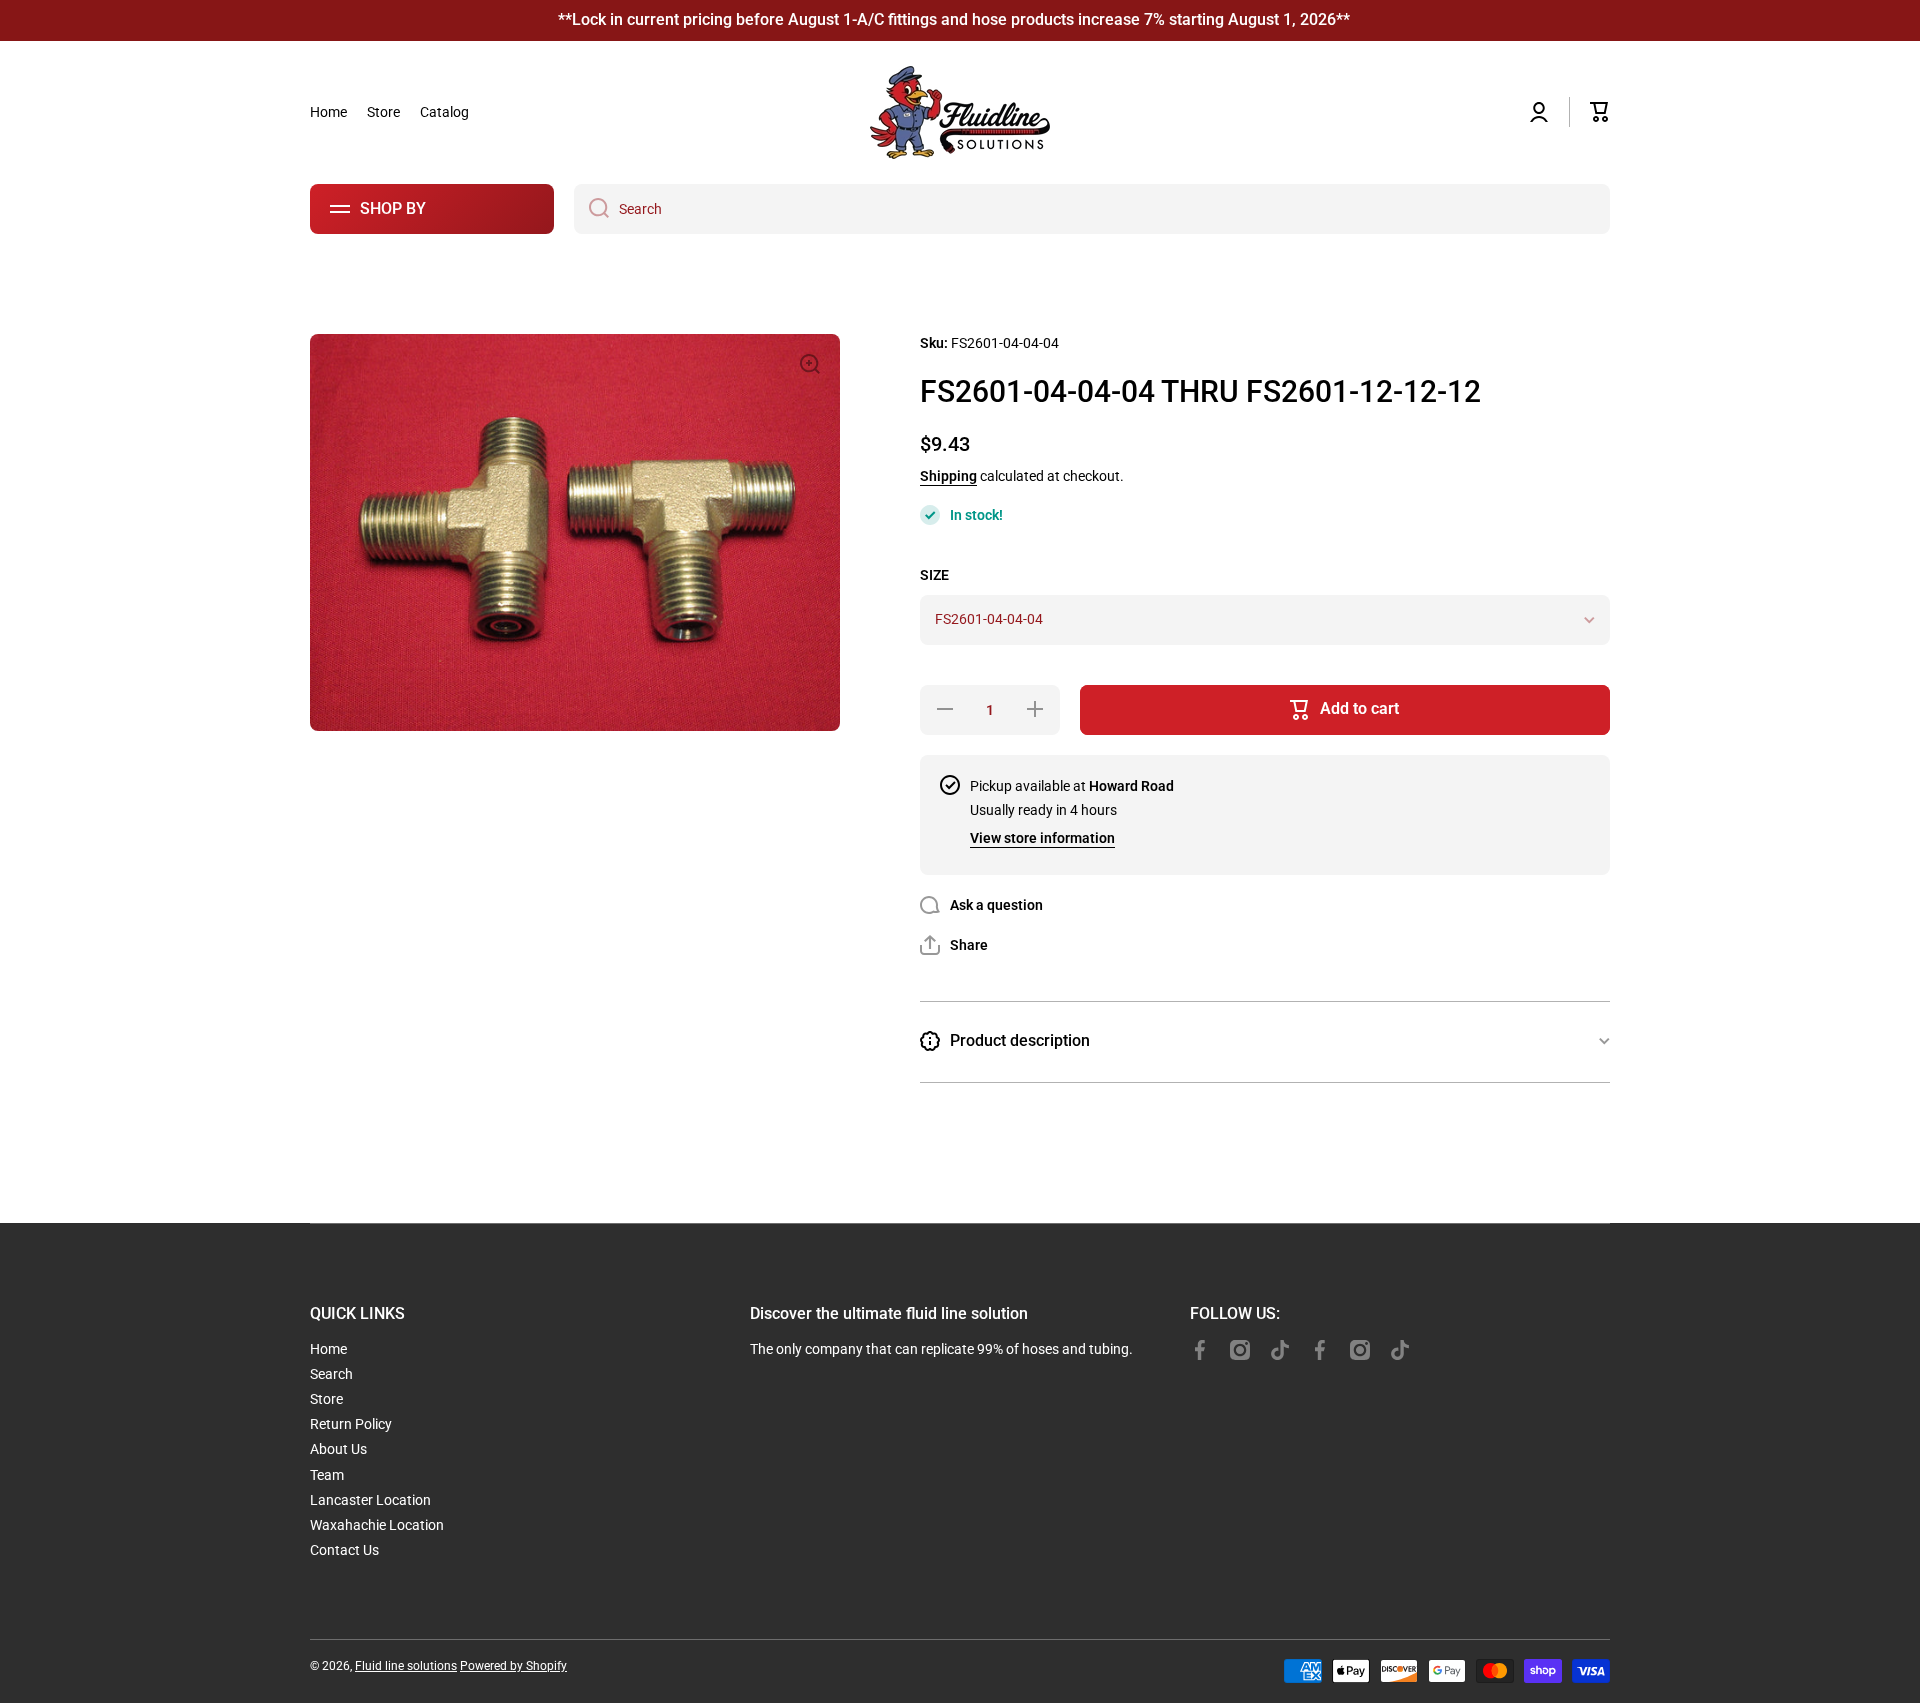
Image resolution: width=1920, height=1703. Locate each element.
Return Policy (351, 1424)
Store (326, 1399)
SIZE (934, 575)
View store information (1042, 838)
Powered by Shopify (513, 1666)
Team (327, 1475)
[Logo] (960, 112)
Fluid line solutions (406, 1666)
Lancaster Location (370, 1500)
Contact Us (344, 1550)
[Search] (591, 209)
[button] (1600, 112)
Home (328, 1349)
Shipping (948, 476)
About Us (338, 1449)
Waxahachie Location (377, 1525)
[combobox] (1092, 209)
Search (331, 1374)
